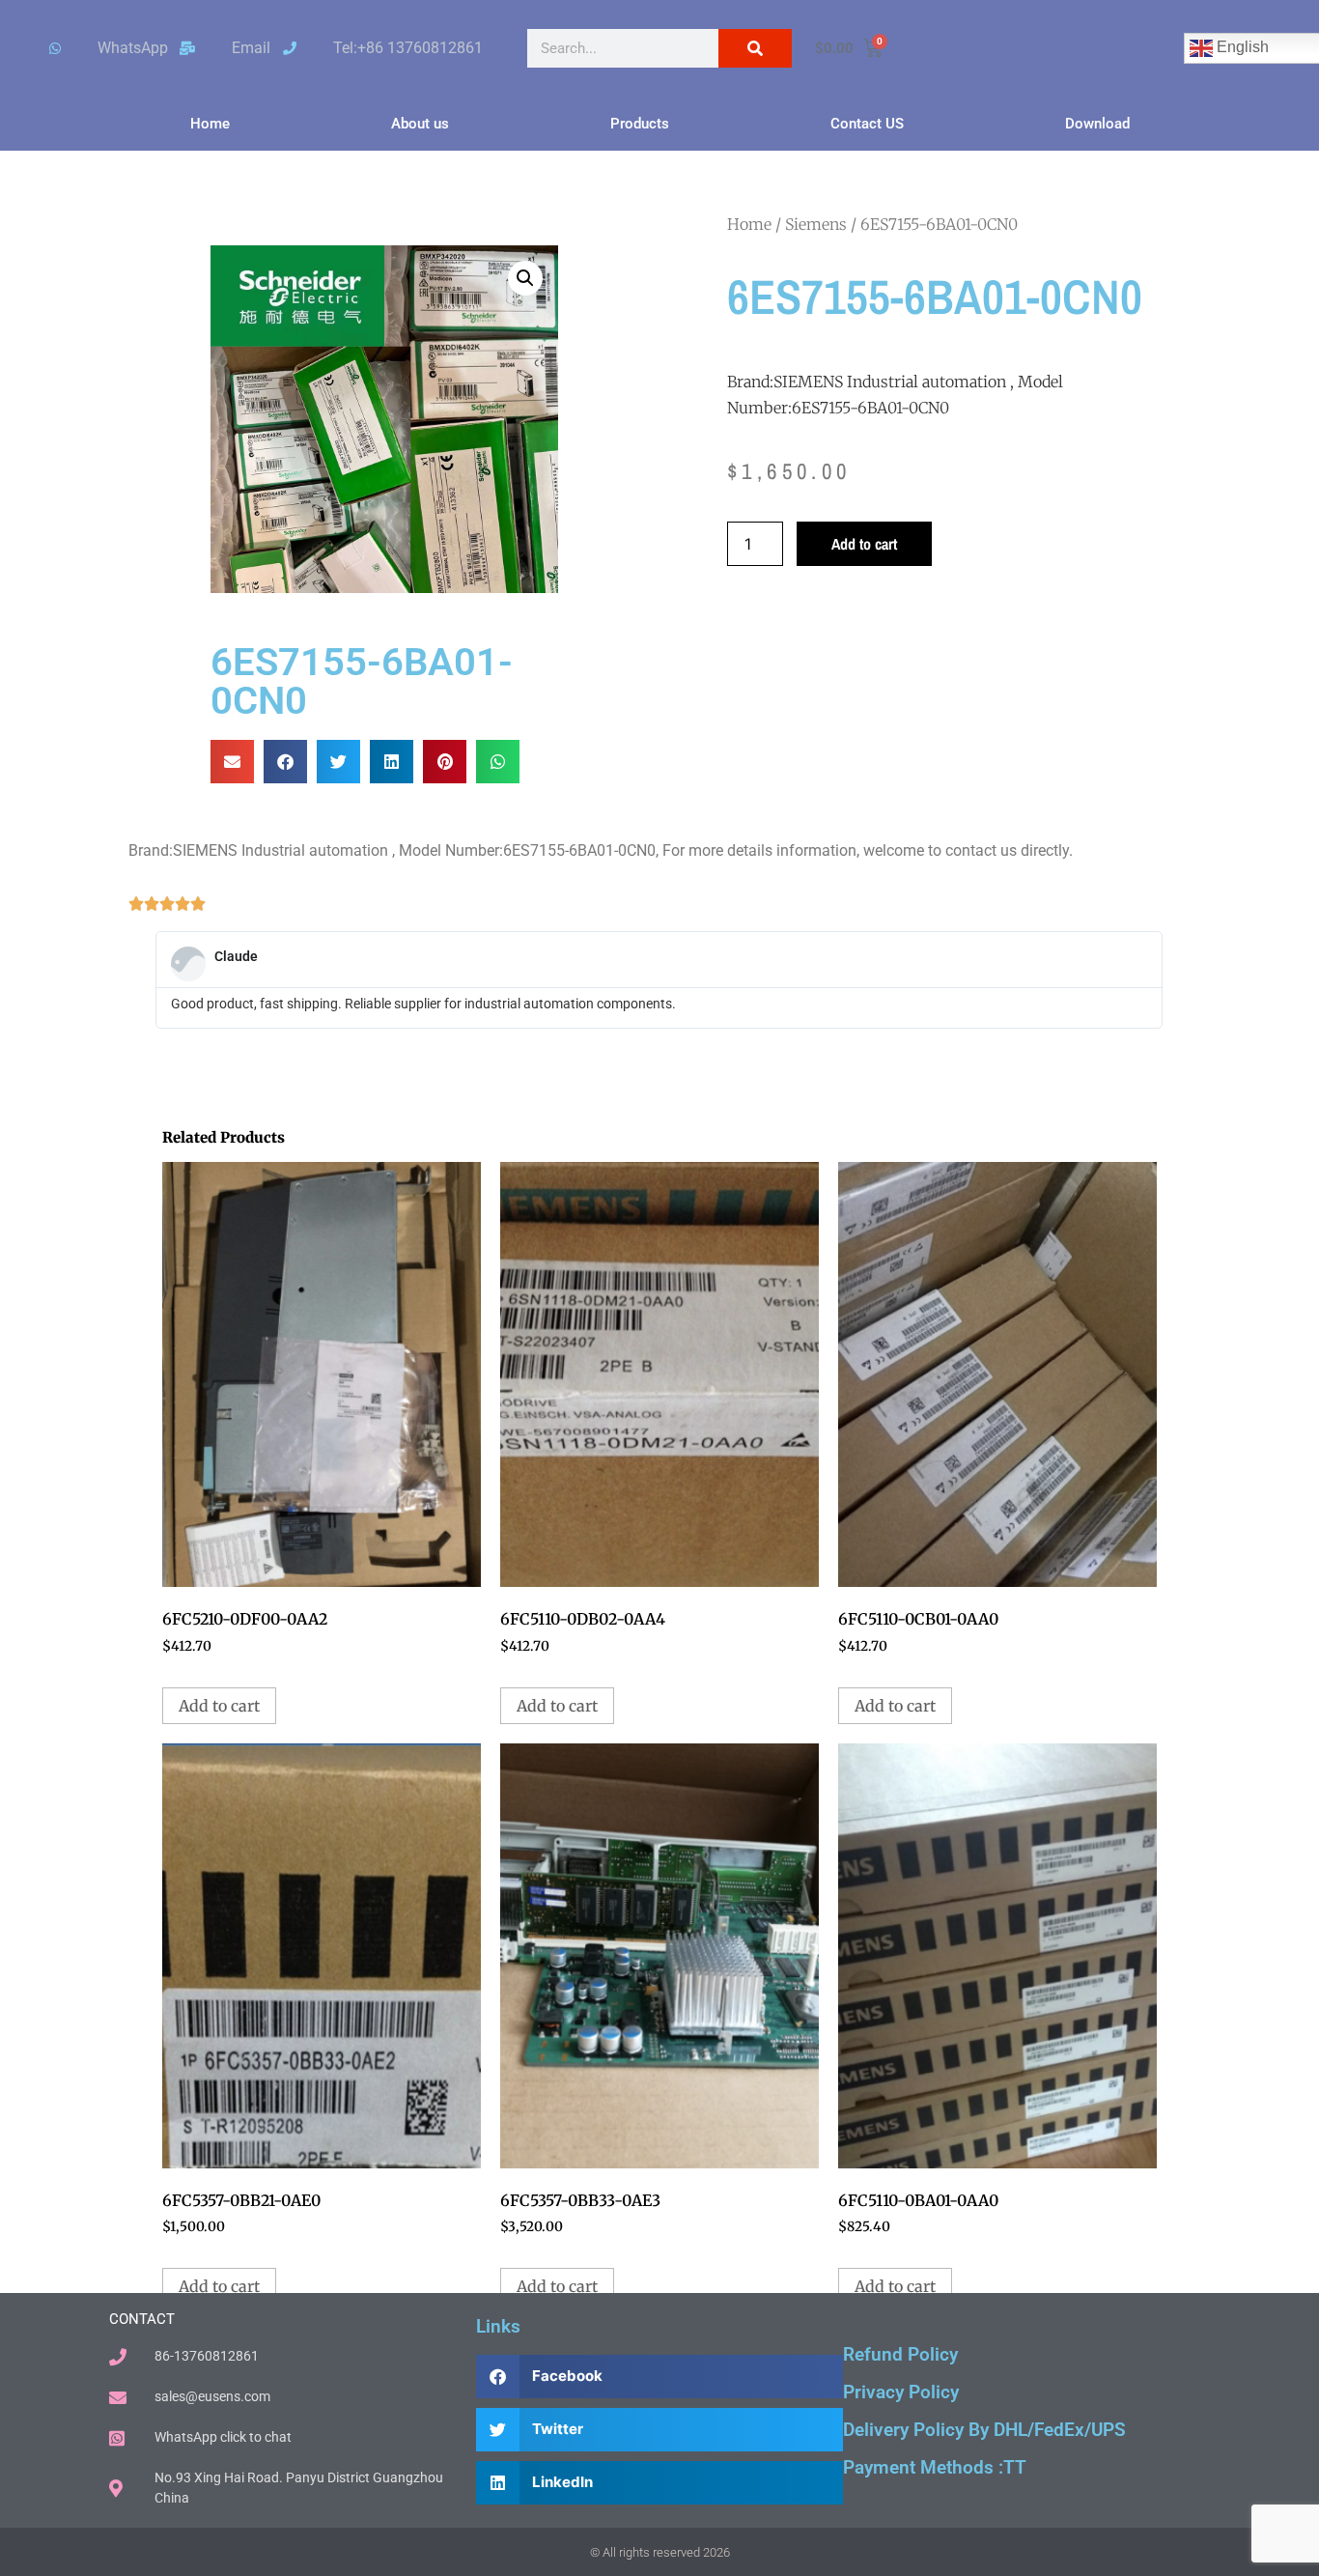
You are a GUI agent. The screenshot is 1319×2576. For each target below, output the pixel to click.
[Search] (755, 48)
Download (1097, 124)
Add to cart (864, 544)
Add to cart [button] (219, 1706)
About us (420, 124)
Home (210, 124)
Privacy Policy (901, 2392)
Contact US (867, 124)
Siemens (816, 224)
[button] (525, 278)
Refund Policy (900, 2354)
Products (640, 124)
